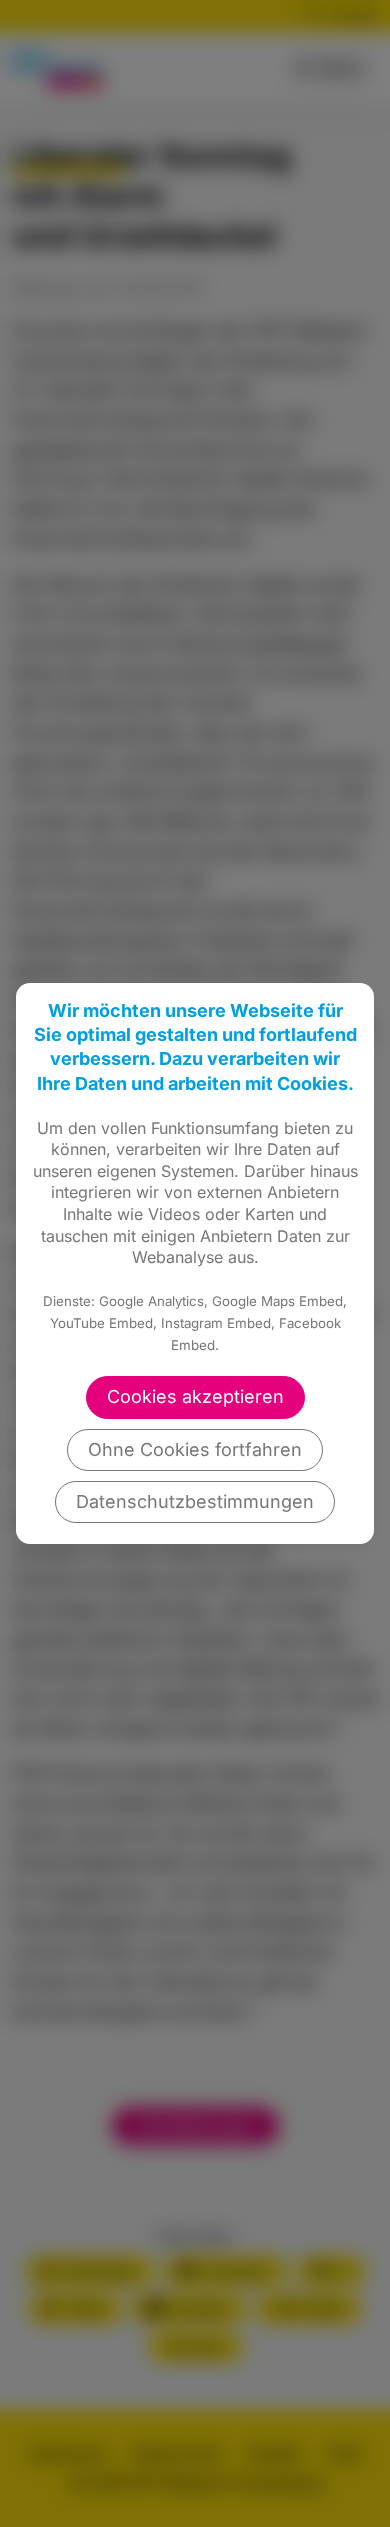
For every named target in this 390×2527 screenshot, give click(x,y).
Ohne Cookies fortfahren (195, 1449)
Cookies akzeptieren (195, 1396)
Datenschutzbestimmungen (195, 1501)
